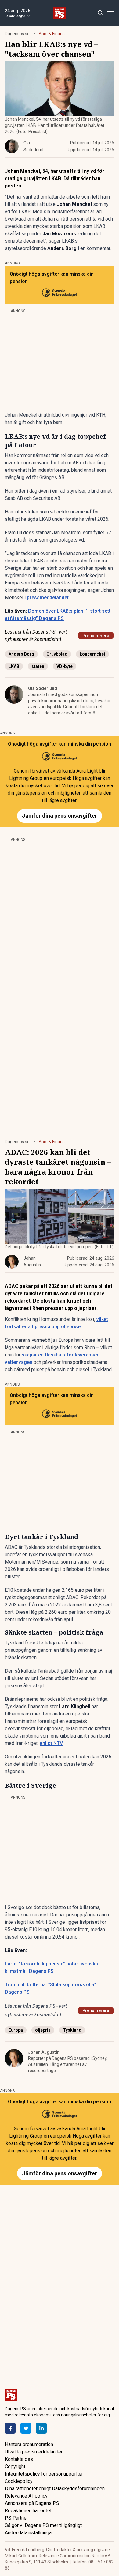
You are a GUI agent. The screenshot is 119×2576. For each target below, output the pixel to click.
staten (38, 666)
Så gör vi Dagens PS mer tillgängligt (43, 2525)
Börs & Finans (52, 34)
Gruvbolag (57, 654)
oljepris (43, 2030)
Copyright (15, 2466)
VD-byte (65, 666)
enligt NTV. (52, 1743)
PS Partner (16, 2518)
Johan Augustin (44, 2052)
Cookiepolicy (19, 2481)
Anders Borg (21, 654)
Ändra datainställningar (29, 2533)
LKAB (14, 666)
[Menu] (110, 13)
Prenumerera (96, 636)
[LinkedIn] (41, 2428)
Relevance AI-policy (26, 2496)
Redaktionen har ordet (28, 2511)
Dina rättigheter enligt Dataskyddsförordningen (55, 2489)
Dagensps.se (17, 34)
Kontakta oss (19, 2459)
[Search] (100, 13)
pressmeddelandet (48, 598)
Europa (16, 2030)
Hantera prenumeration (29, 2444)
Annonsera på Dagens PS (32, 2503)
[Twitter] (26, 2428)
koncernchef (92, 654)
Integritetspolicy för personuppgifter (44, 2474)
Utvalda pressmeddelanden (34, 2452)
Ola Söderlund (43, 688)
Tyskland (72, 2030)
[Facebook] (10, 2428)
